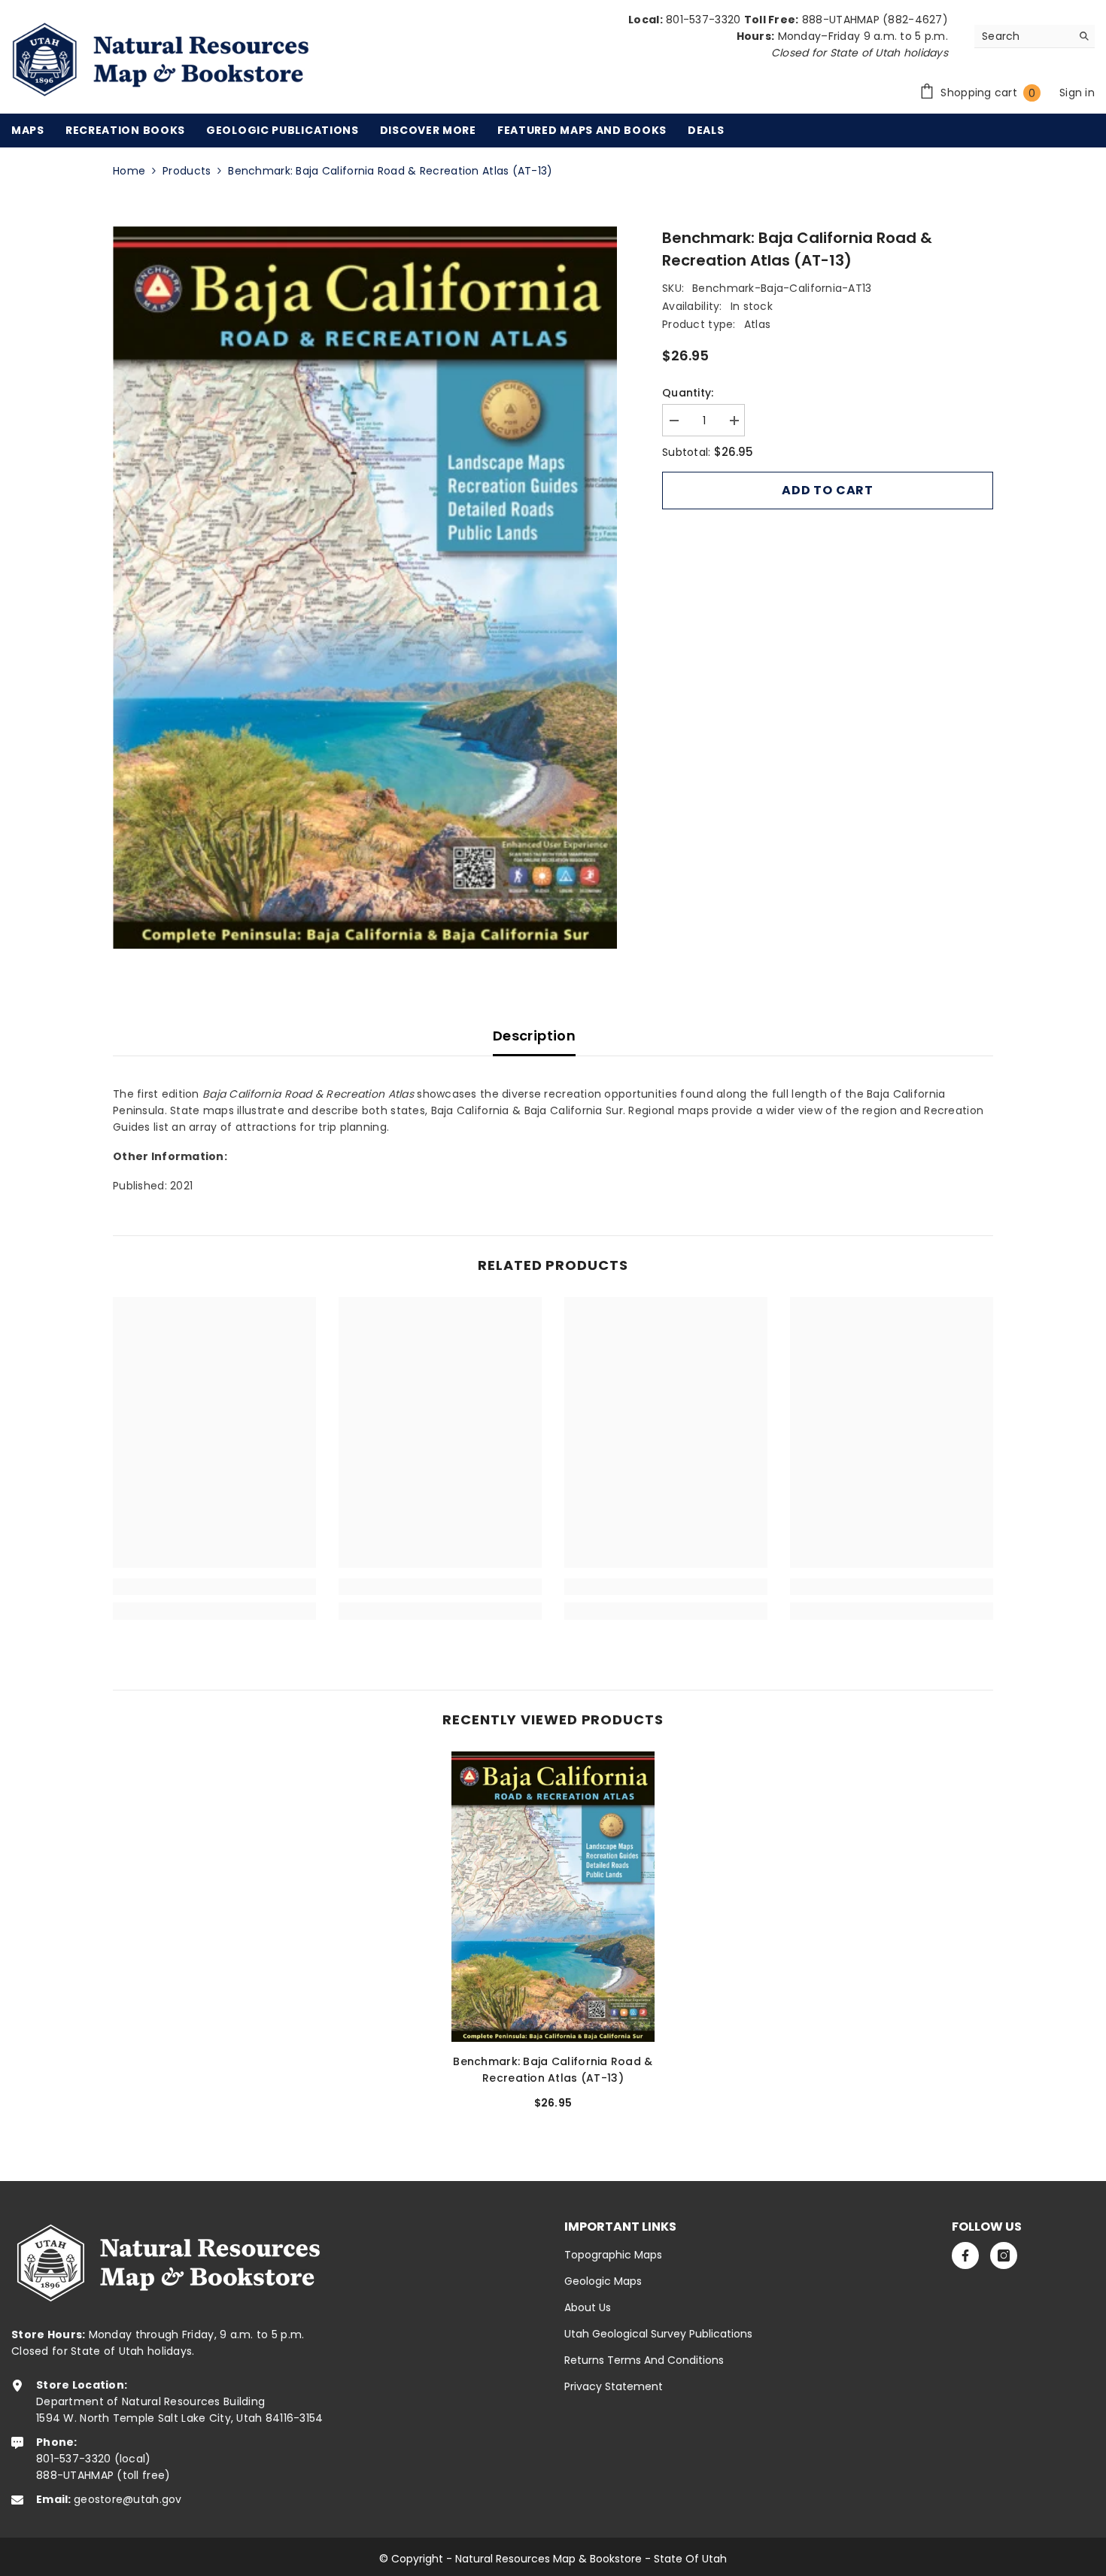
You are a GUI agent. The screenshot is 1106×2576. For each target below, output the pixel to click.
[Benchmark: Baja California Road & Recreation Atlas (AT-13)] (553, 1897)
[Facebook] (965, 2256)
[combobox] (1023, 36)
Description (534, 1036)
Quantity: (688, 393)
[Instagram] (1004, 2256)
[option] (365, 588)
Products (187, 171)
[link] (214, 1587)
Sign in (1077, 93)
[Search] (1035, 36)
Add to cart (828, 490)
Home (129, 171)
